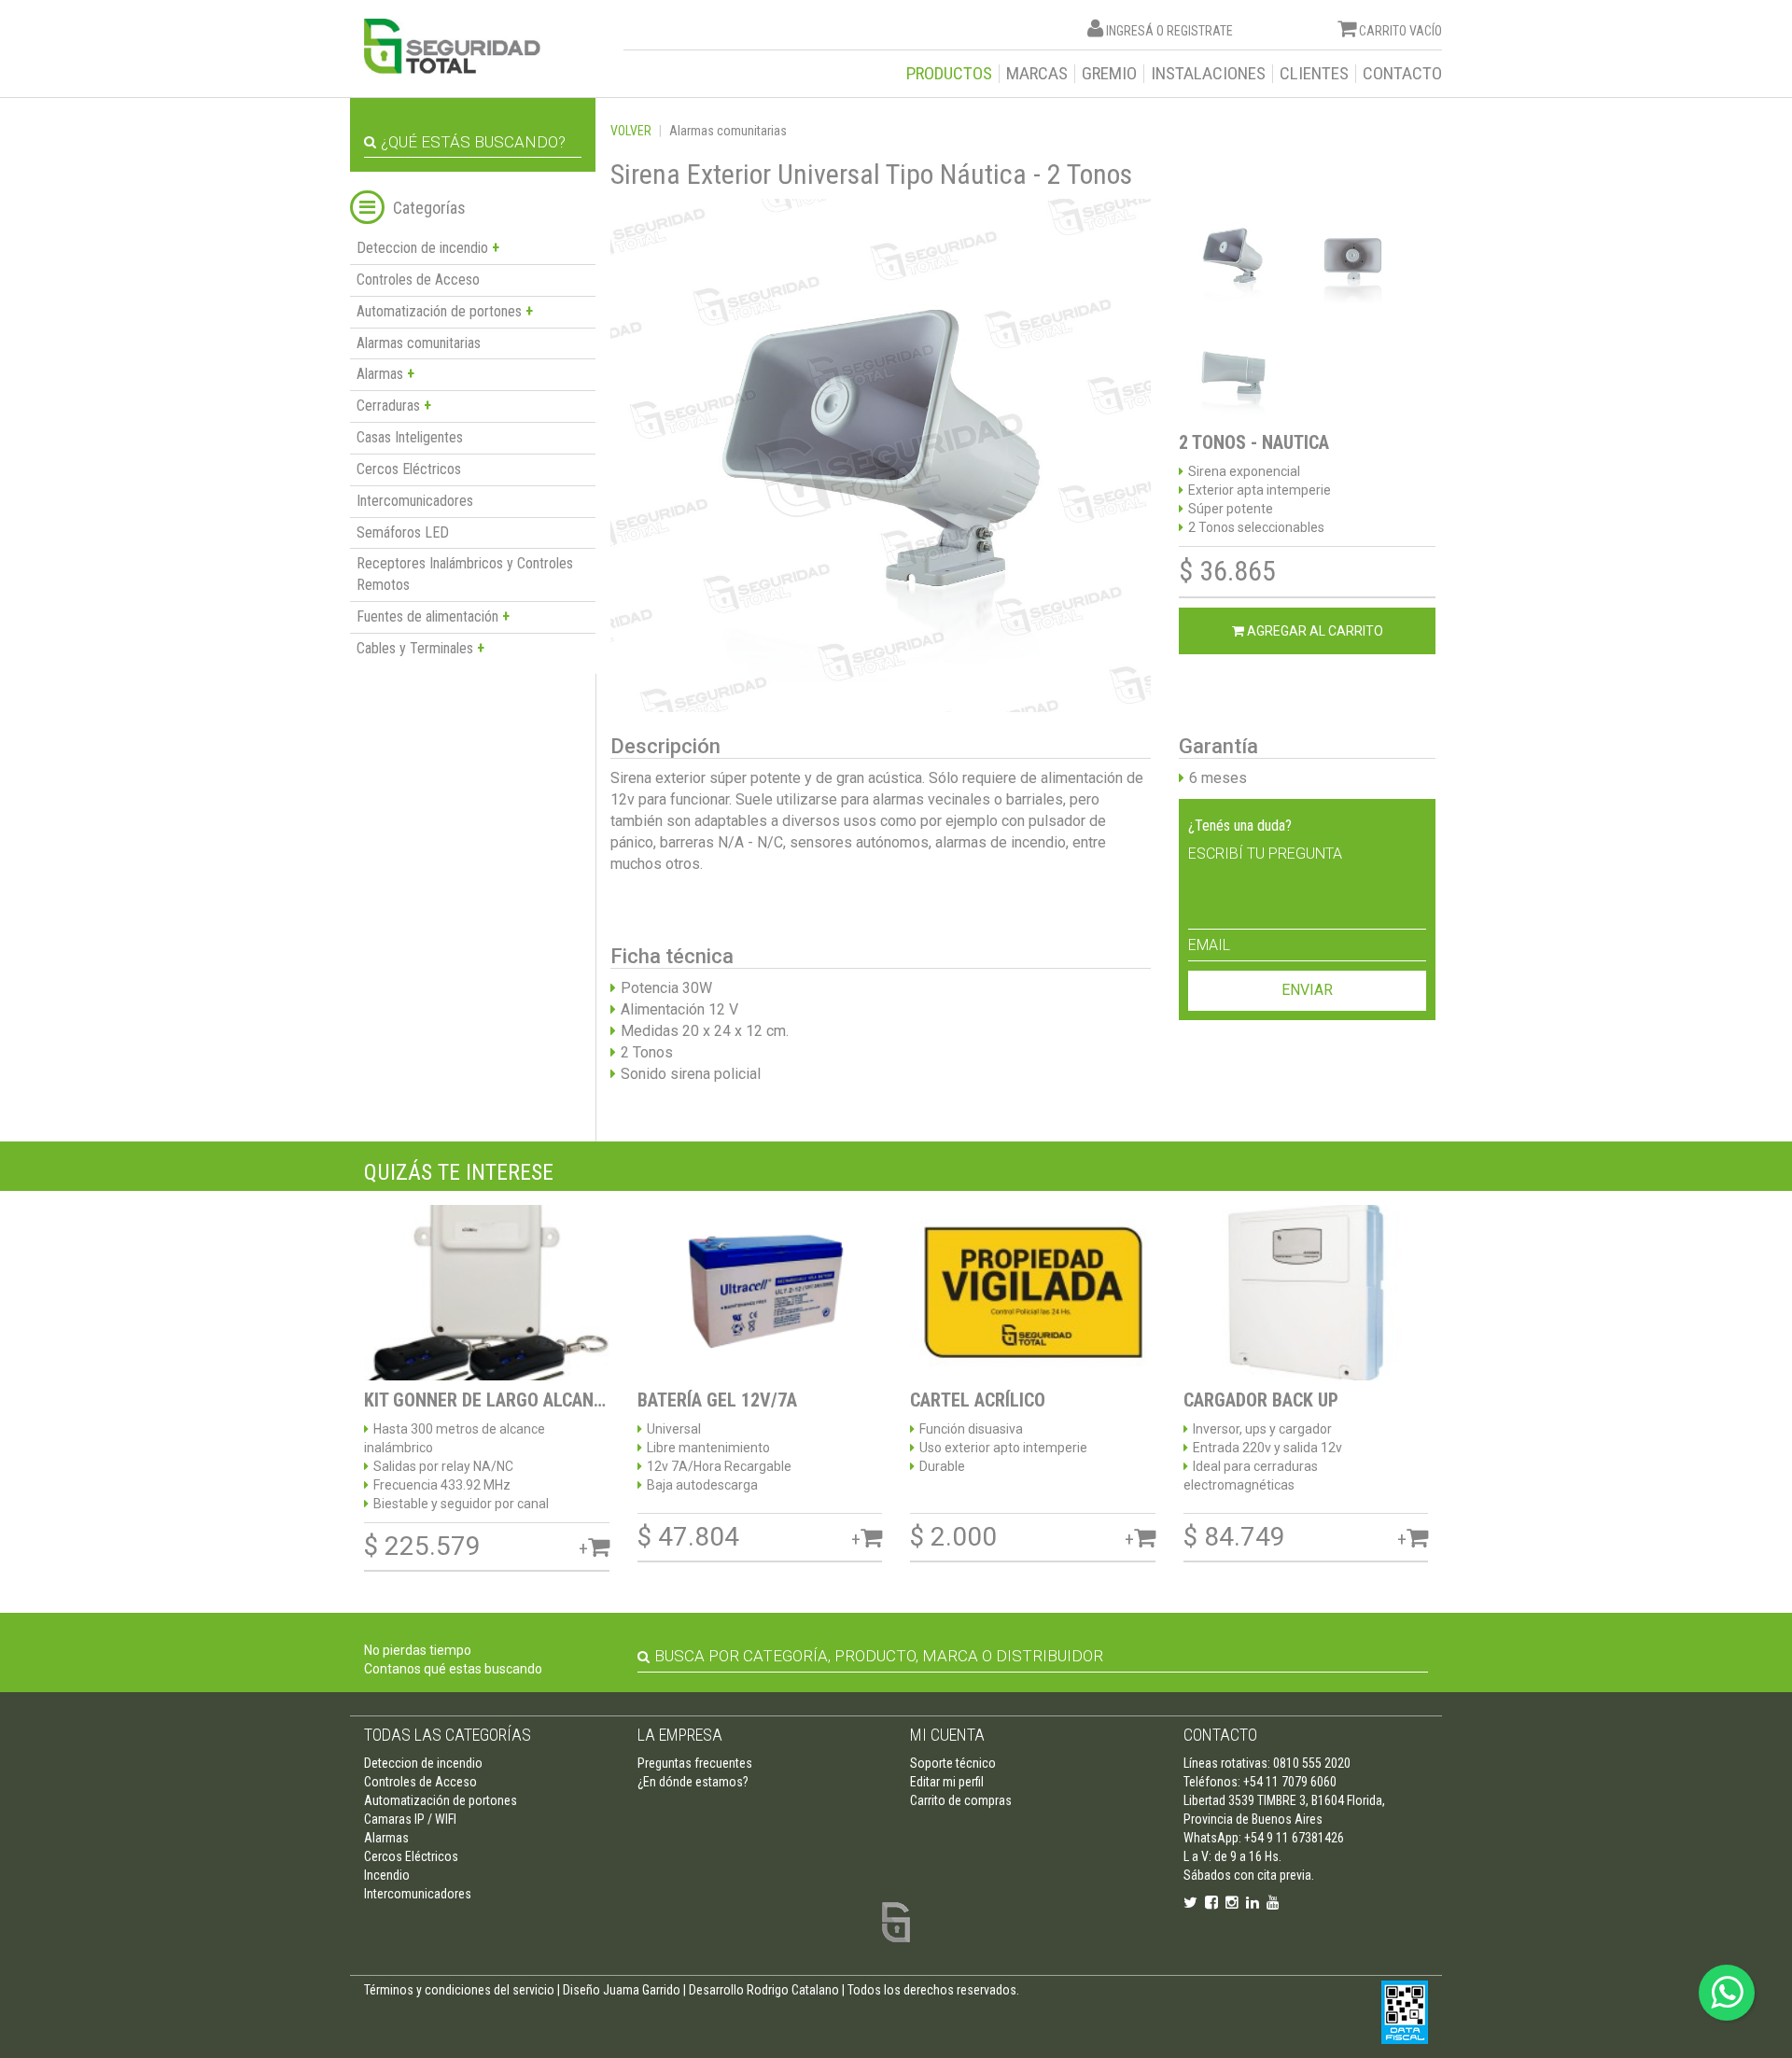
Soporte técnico (953, 1763)
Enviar (1307, 990)
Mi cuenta (947, 1735)
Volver (631, 131)
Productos (949, 74)
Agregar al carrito (1314, 631)
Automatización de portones (441, 1800)
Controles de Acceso (418, 280)
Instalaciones (1208, 74)
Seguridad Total (452, 46)
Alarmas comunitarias (419, 343)
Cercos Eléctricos (409, 469)
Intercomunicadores (415, 501)
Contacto (1402, 74)
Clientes (1314, 74)
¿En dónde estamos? (693, 1782)
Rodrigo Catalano (793, 1990)
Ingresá (1130, 31)
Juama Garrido (642, 1990)
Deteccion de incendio (423, 1763)
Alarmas (386, 1838)
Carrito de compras (961, 1800)
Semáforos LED (403, 532)
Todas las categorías (448, 1735)
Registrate (1200, 31)
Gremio (1109, 74)
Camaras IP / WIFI (410, 1819)
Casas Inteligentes (410, 437)
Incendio (387, 1875)
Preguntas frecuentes (695, 1763)
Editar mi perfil (947, 1782)
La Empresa (680, 1735)
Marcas (1037, 74)
